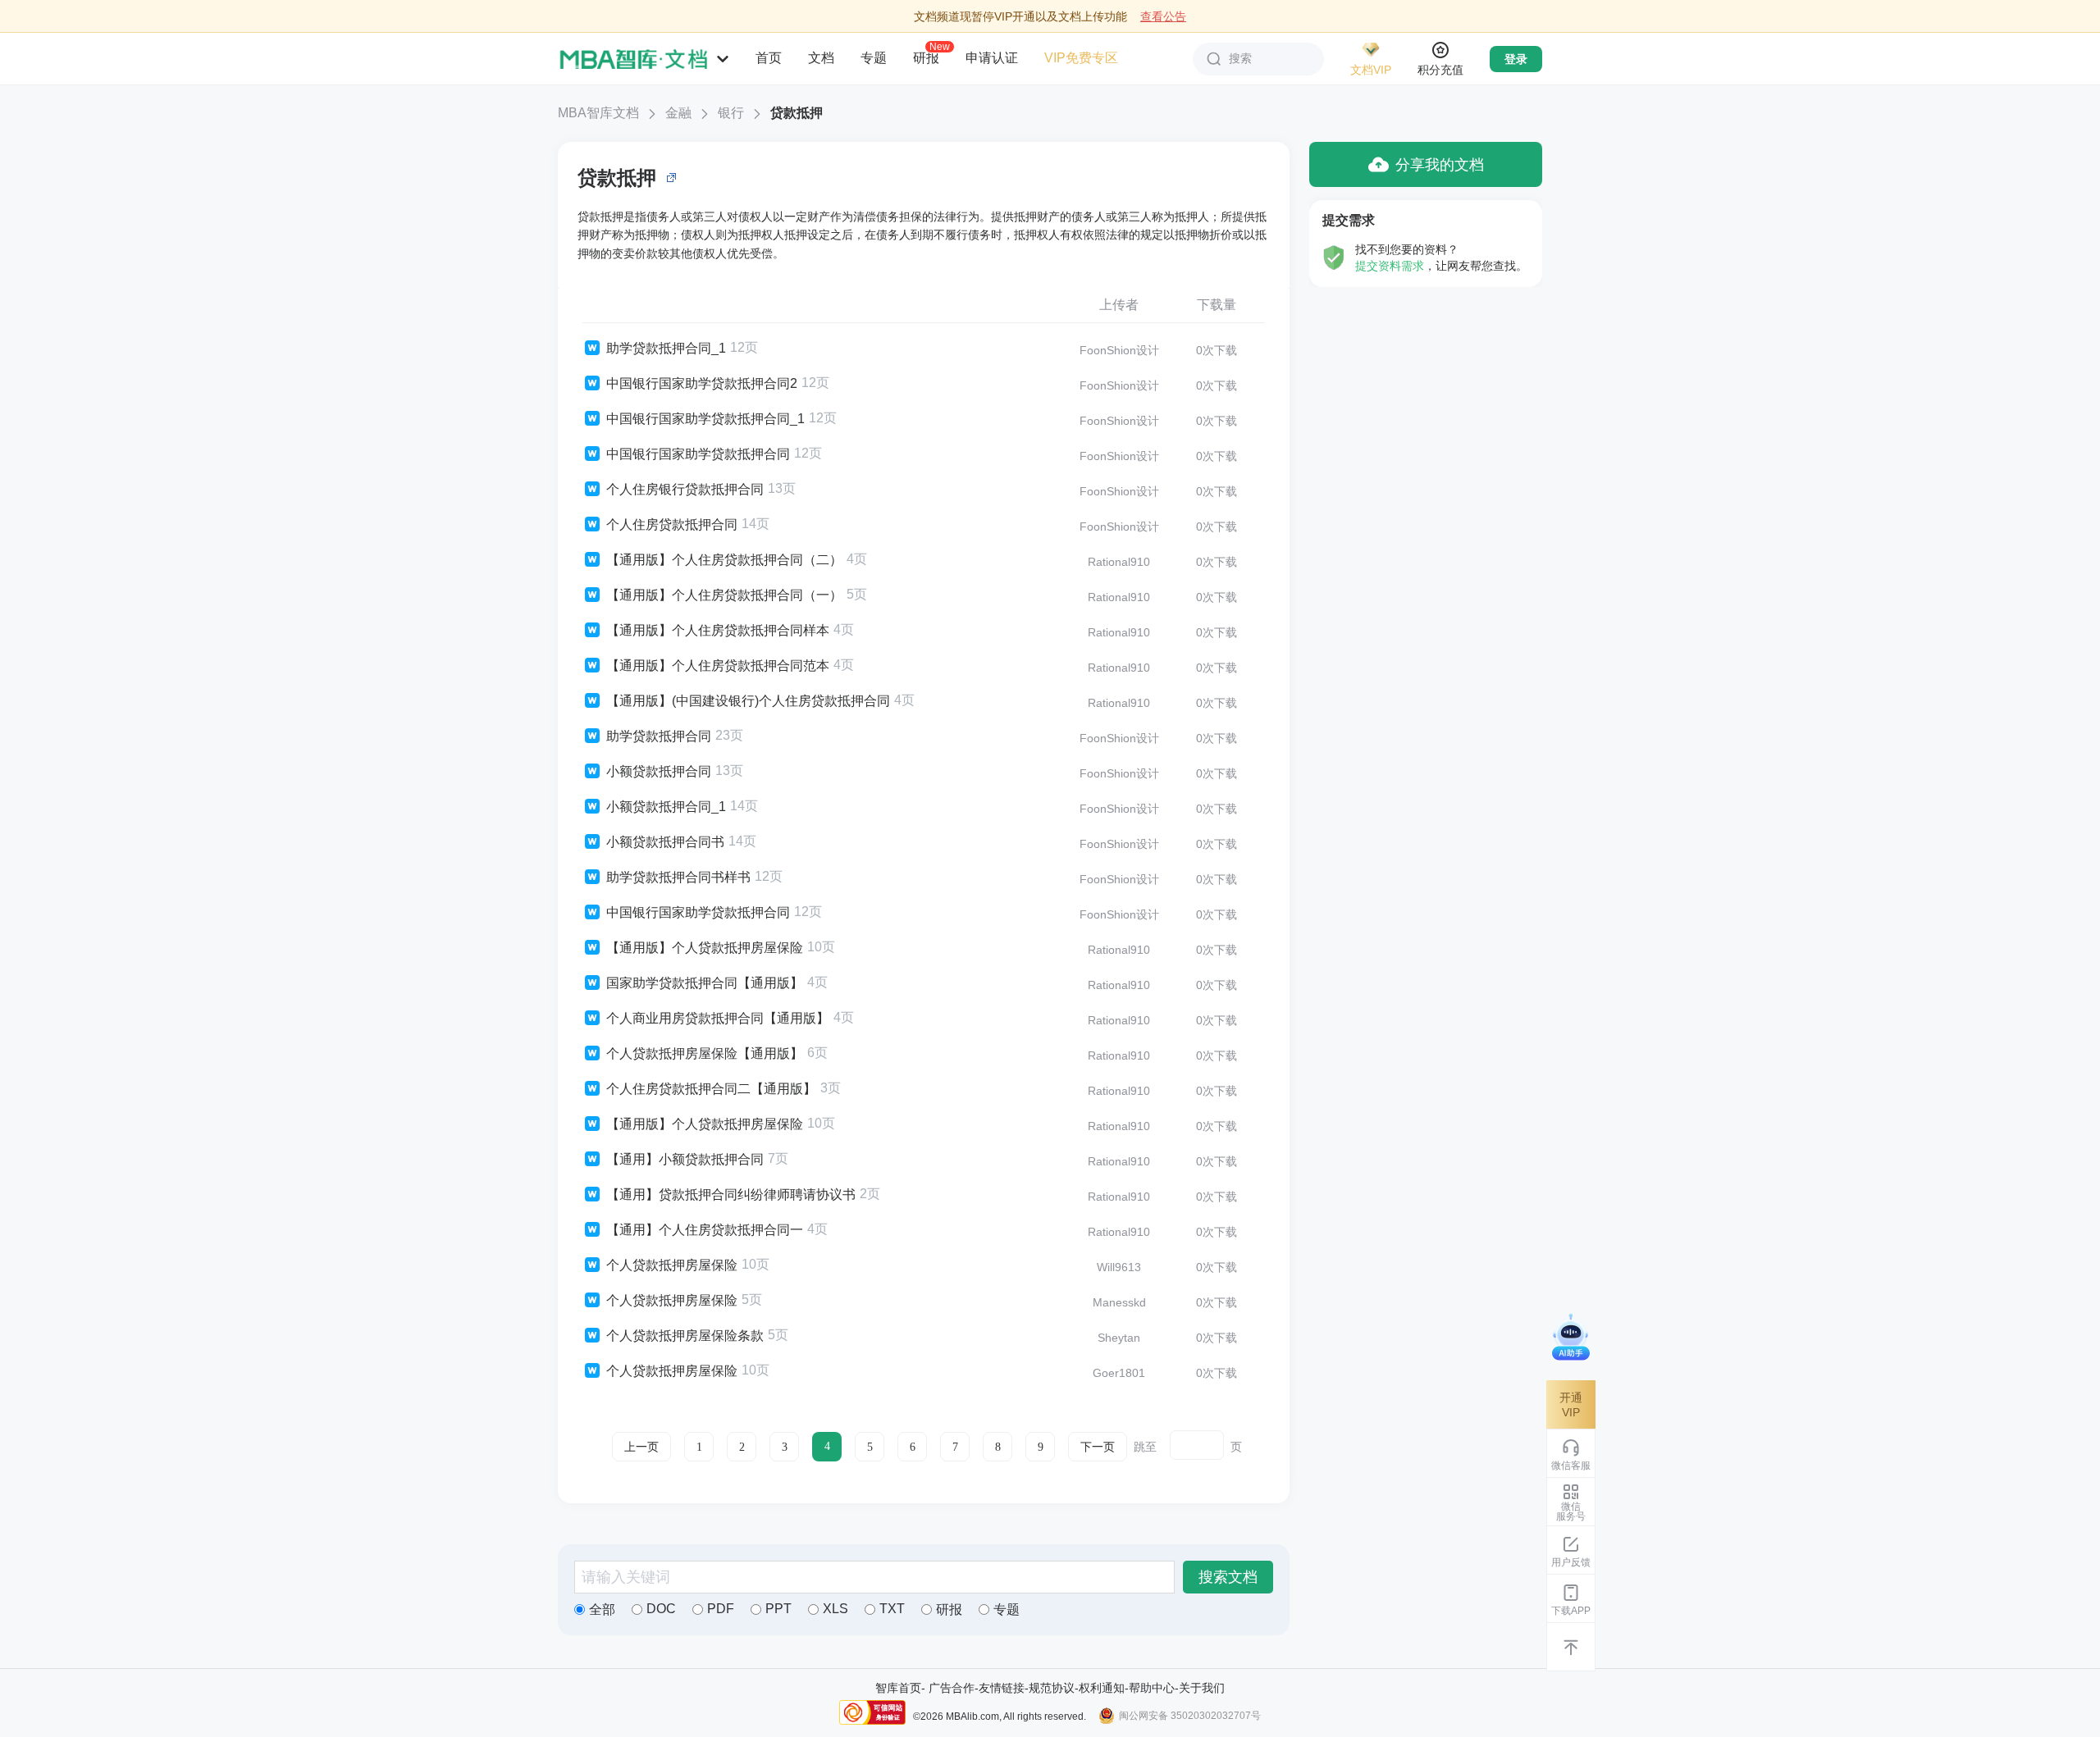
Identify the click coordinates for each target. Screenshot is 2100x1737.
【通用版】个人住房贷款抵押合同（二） (724, 560)
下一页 (1098, 1447)
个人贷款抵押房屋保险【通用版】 (705, 1053)
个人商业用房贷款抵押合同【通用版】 (718, 1018)
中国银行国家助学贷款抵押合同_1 (705, 419)
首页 (769, 58)
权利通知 (1102, 1688)
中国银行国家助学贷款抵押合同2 (702, 383)
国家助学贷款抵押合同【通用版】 (705, 983)
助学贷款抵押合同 (659, 736)
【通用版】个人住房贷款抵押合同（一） (724, 595)
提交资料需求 (1390, 266)
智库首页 (898, 1688)
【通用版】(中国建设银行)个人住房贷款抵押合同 (748, 701)
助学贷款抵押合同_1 (666, 348)
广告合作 (952, 1688)
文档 (821, 58)
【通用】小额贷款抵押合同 (685, 1159)
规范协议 (1052, 1688)
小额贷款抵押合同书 (665, 842)
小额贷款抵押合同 (659, 771)
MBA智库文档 (598, 113)
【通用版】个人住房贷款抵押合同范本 (718, 666)
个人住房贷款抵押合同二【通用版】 (711, 1089)
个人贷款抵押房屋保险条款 (685, 1336)
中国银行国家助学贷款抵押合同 (698, 454)
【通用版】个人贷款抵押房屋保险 (705, 948)
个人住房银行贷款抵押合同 (685, 489)
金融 (678, 113)
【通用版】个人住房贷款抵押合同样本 (718, 630)
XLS (835, 1609)
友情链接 (1002, 1688)
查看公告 (1163, 16)
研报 (926, 57)
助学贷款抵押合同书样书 (678, 877)
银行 (731, 113)
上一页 (641, 1447)
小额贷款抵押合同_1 (666, 807)
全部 (602, 1609)
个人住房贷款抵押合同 (672, 524)
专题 (874, 58)
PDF (721, 1609)
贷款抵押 (797, 113)
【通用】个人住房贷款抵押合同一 (705, 1230)
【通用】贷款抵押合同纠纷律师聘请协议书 (731, 1194)
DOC (661, 1609)
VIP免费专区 (1081, 58)
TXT (892, 1609)
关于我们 (1202, 1688)
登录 (1516, 59)
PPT (778, 1609)
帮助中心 (1152, 1688)
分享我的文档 (1440, 165)
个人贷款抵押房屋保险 (672, 1265)
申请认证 (992, 58)
